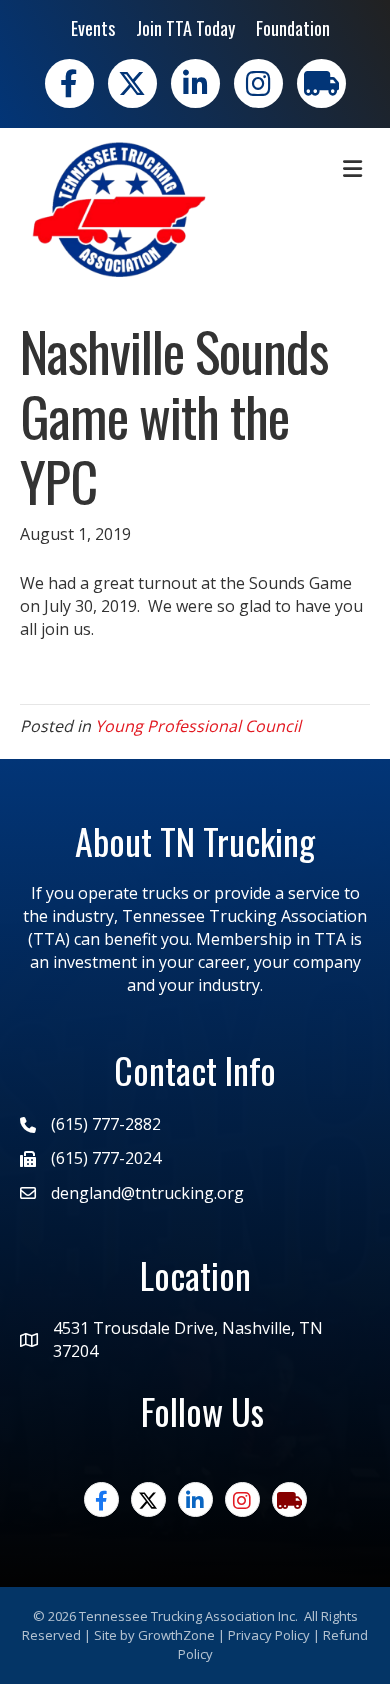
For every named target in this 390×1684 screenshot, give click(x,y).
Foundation (293, 28)
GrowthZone (176, 1635)
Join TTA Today (185, 28)
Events (93, 28)
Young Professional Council (198, 726)
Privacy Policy (269, 1635)
